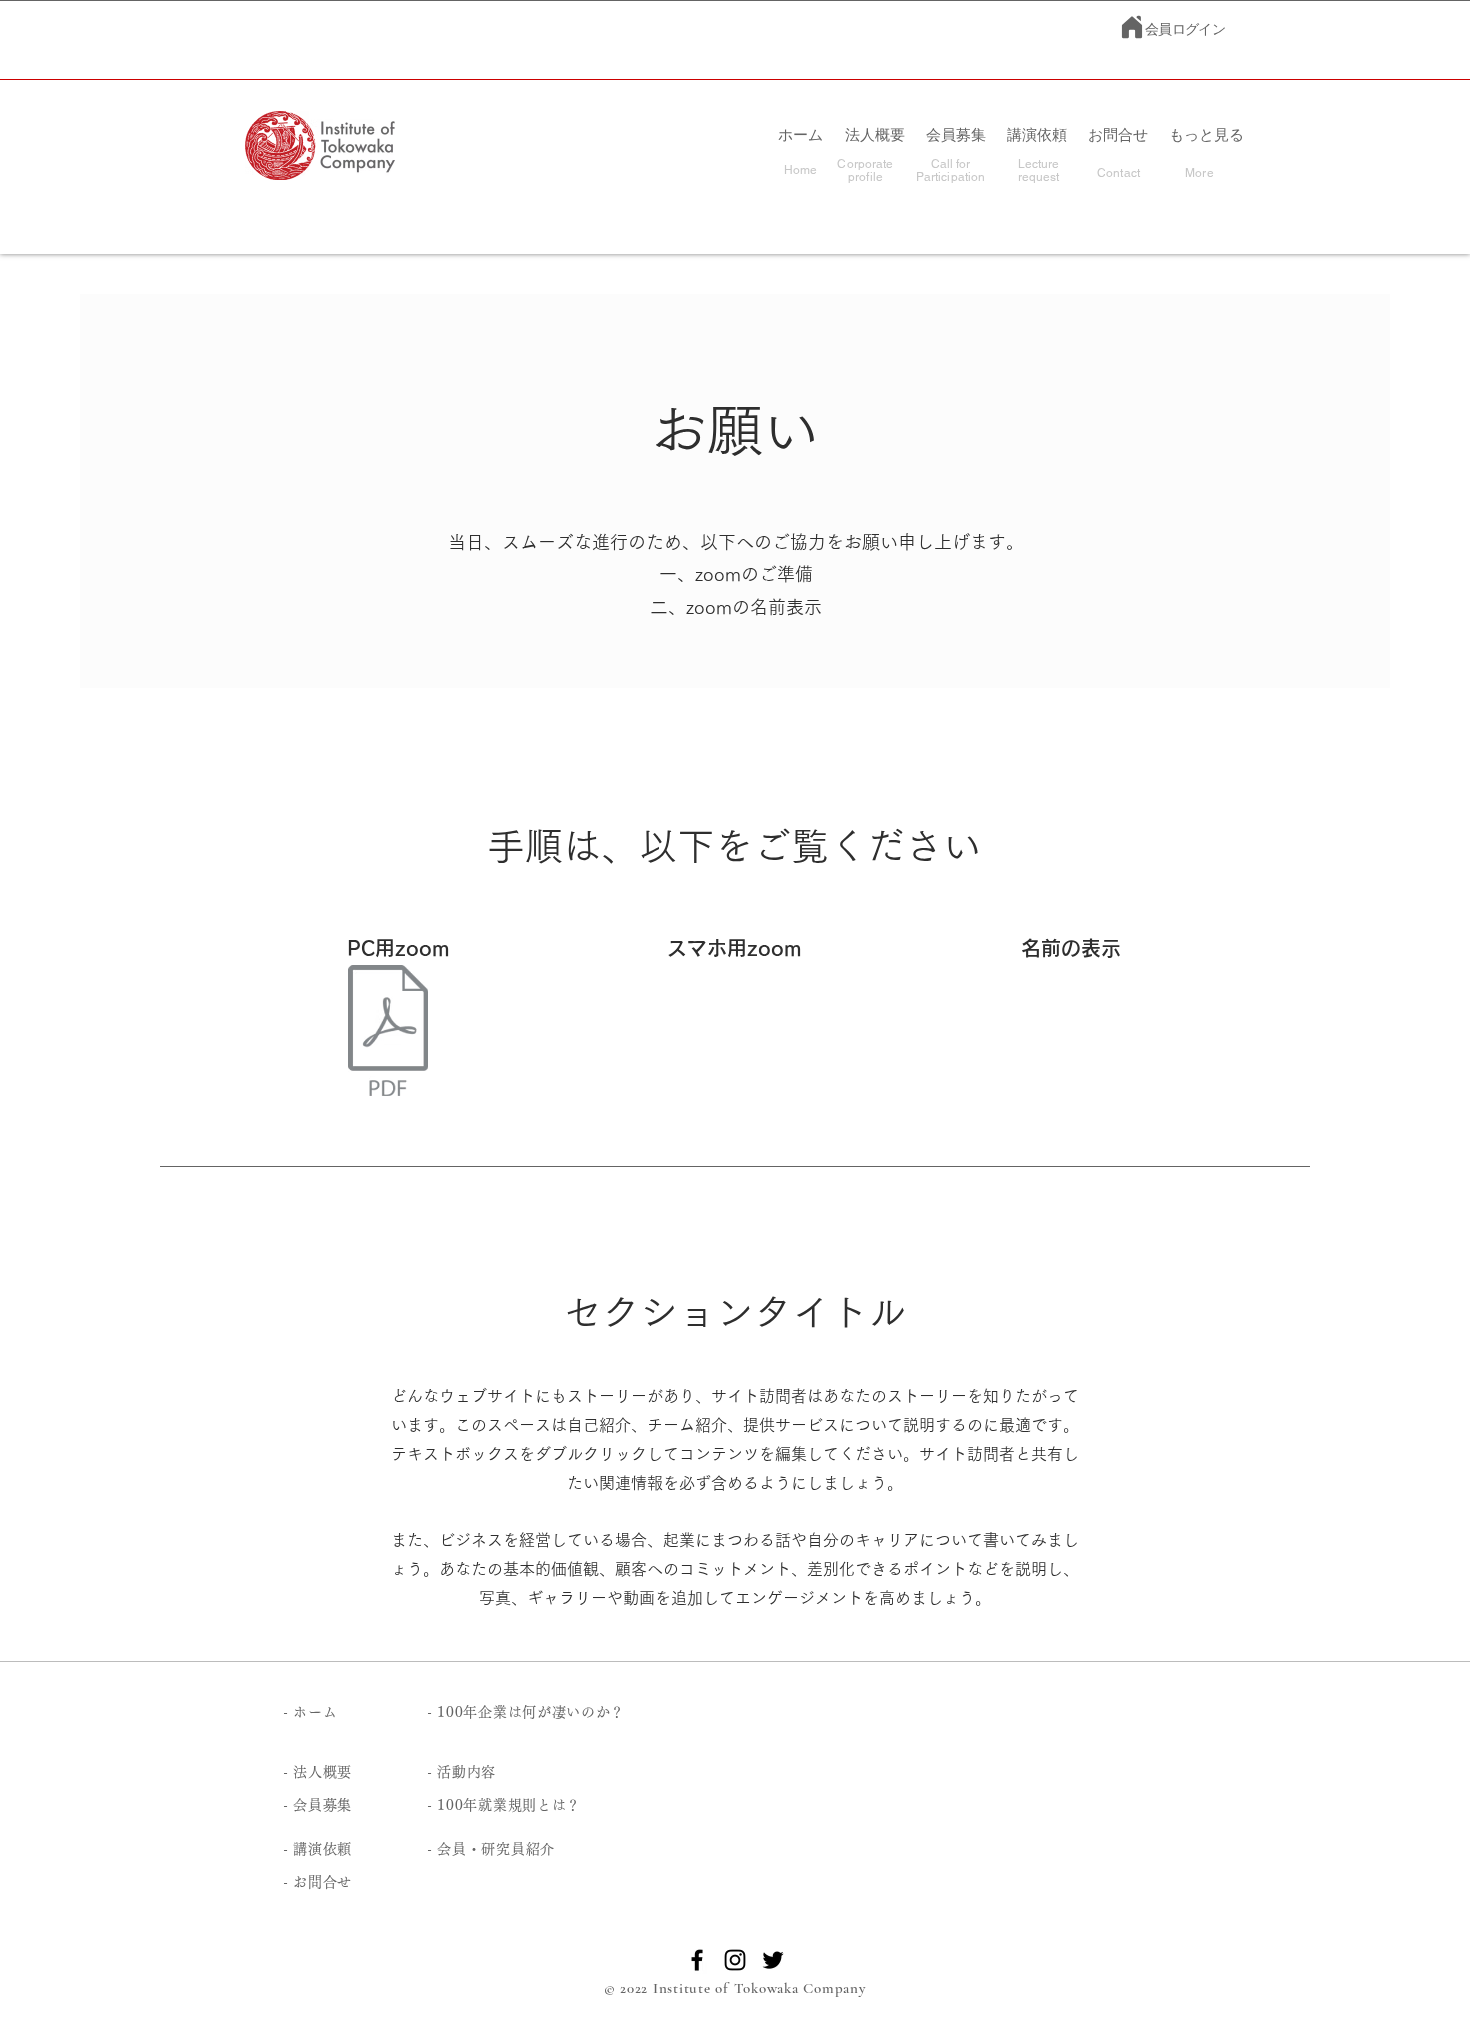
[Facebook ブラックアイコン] (697, 1960)
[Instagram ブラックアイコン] (735, 1960)
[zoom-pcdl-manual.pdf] (388, 1033)
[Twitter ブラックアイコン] (773, 1960)
